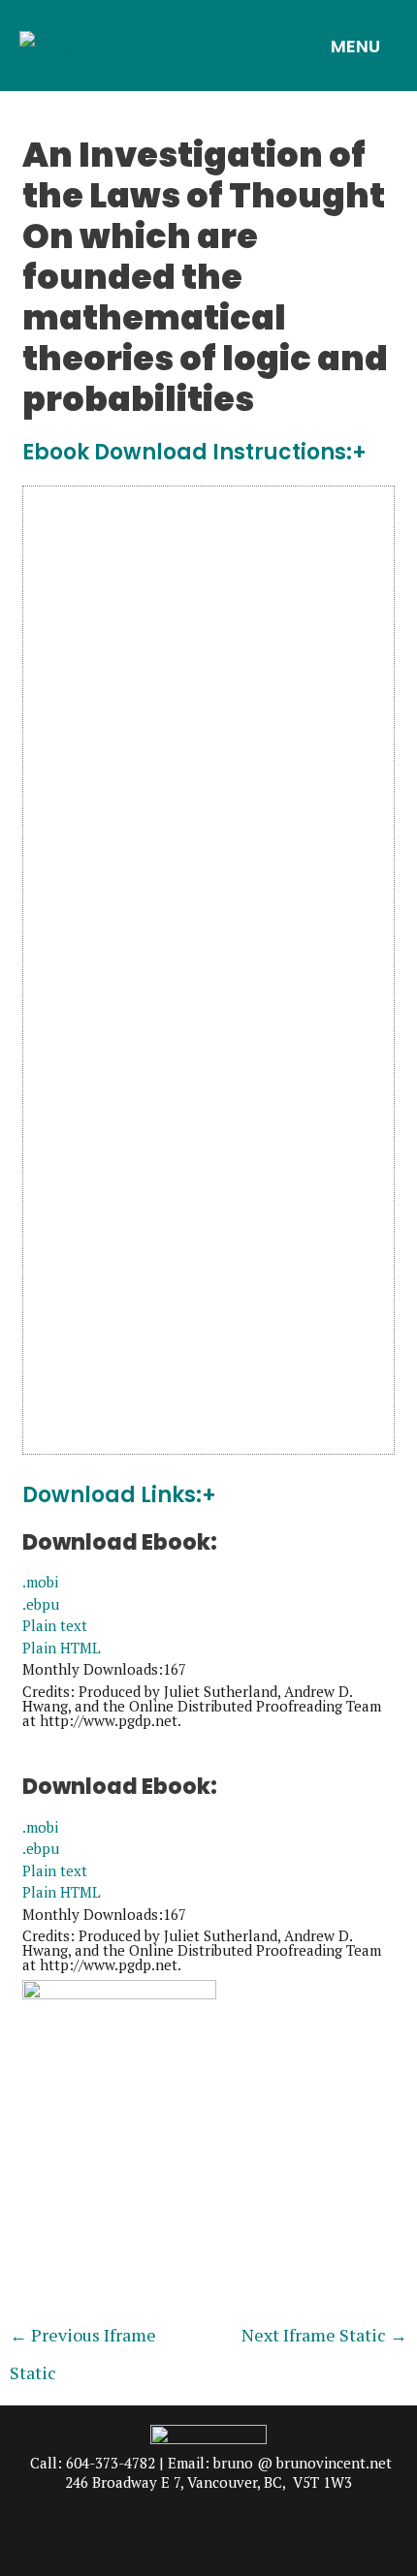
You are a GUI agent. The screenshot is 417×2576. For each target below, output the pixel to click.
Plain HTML (62, 1648)
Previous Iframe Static (83, 2340)
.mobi (40, 1582)
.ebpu (41, 1604)
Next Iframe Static (324, 2335)
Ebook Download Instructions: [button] (187, 453)
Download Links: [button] (112, 1496)
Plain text (55, 1625)
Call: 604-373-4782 (93, 2463)
